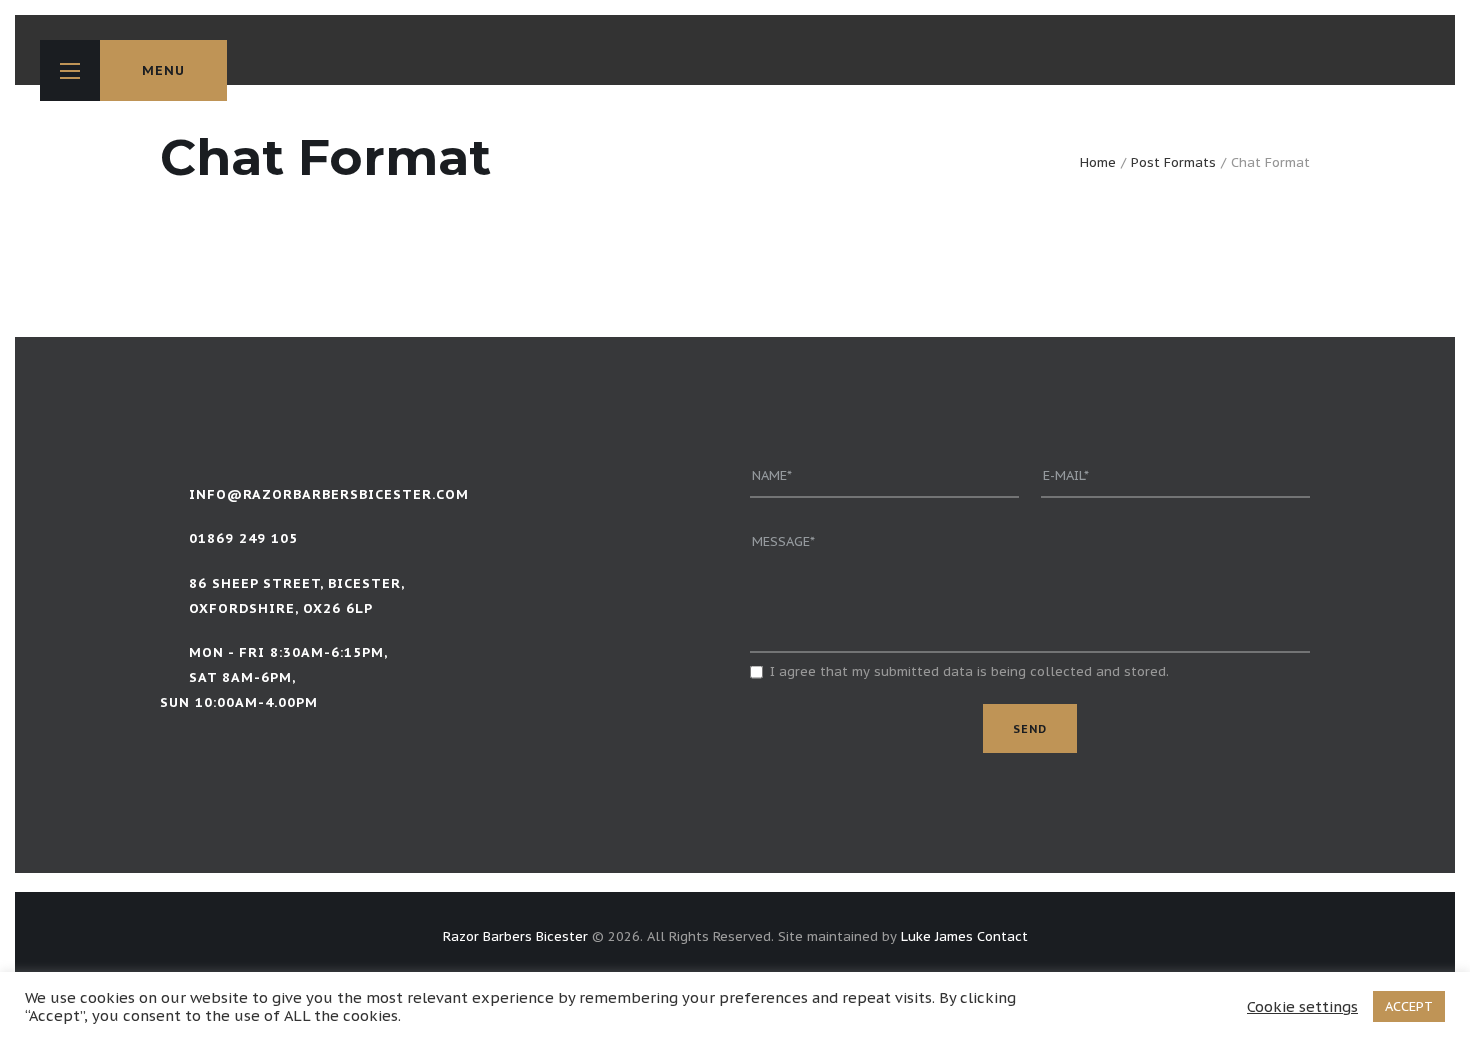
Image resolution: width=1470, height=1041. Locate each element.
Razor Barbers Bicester (515, 936)
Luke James (937, 936)
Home (1098, 162)
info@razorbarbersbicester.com (329, 494)
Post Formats (1173, 162)
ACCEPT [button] (1409, 1006)
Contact (1002, 936)
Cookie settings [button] (1302, 1007)
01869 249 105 (243, 538)
